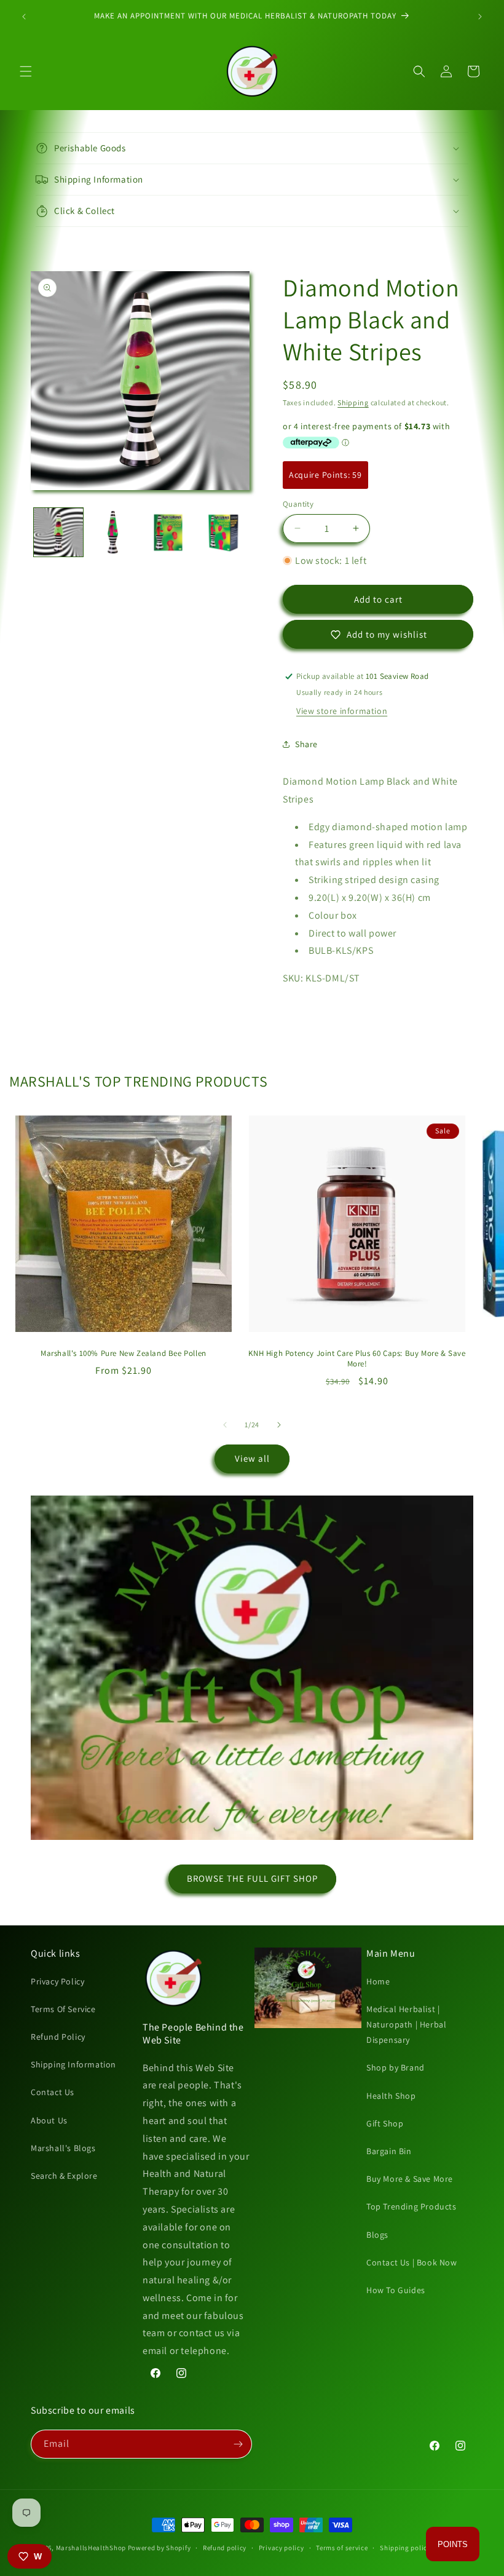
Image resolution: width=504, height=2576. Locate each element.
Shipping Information (73, 2064)
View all (252, 1458)
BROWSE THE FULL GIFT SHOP (252, 1878)
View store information (342, 711)
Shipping (353, 402)
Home (378, 1981)
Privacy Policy (57, 1981)
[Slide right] (279, 1425)
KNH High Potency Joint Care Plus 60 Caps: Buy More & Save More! (357, 1359)
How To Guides (396, 2290)
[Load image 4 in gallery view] (224, 533)
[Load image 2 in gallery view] (114, 533)
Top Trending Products (411, 2206)
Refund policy (225, 2548)
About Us (49, 2120)
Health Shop (391, 2096)
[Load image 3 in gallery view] (168, 533)
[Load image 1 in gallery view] (58, 533)
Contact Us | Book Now (412, 2262)
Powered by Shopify (159, 2548)
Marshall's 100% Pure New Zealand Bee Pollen (124, 1353)
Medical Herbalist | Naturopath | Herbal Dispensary (406, 2024)
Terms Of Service (63, 2009)
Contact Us (53, 2092)
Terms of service (342, 2548)
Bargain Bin (389, 2151)
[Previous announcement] (24, 17)
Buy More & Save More (410, 2179)
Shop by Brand (396, 2067)
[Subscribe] (238, 2444)
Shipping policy (405, 2548)
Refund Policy (58, 2037)
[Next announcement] (480, 17)
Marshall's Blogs (63, 2148)
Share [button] (306, 744)
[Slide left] (225, 1425)
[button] (26, 71)
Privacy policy (282, 2548)
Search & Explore (64, 2176)
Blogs (377, 2235)
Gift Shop (385, 2123)
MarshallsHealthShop (91, 2548)
